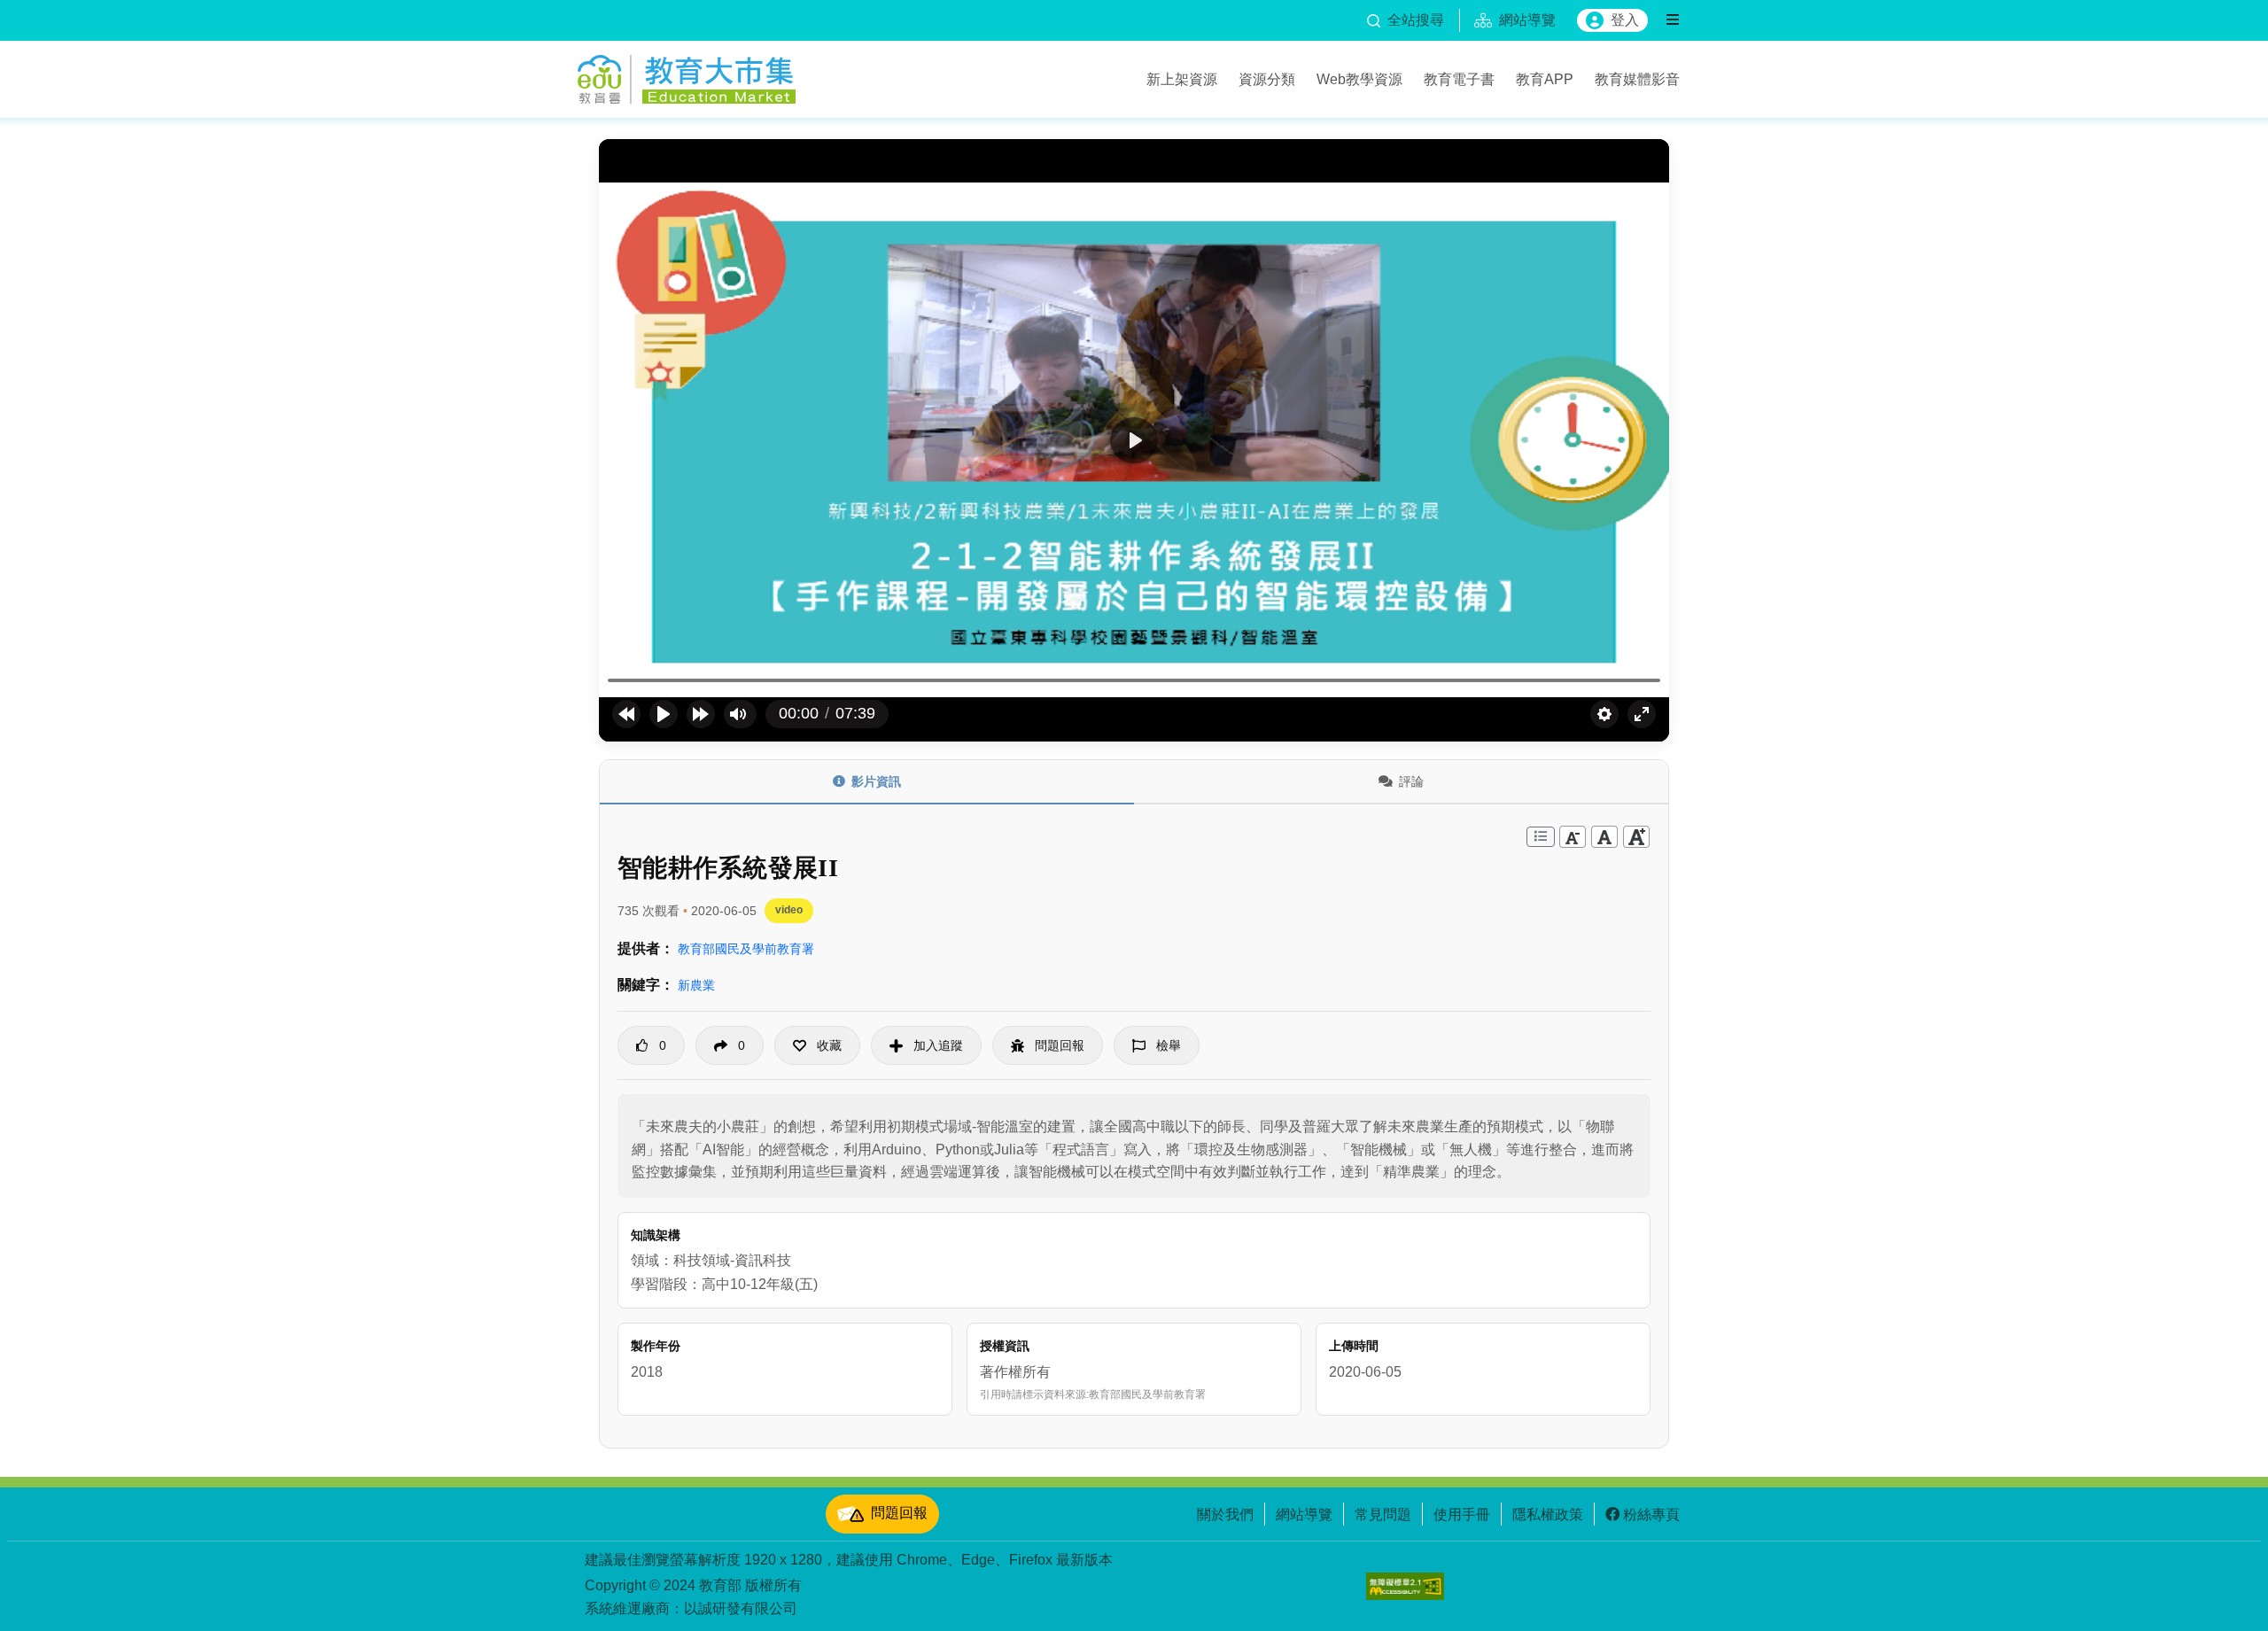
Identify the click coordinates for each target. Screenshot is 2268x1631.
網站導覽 (1304, 1514)
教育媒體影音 (1637, 79)
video (789, 910)
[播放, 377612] (664, 714)
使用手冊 (1462, 1514)
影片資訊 (876, 781)
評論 (1411, 781)
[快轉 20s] (701, 714)
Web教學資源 (1359, 79)
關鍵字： (646, 985)
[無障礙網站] (1405, 1586)
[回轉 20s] (626, 714)
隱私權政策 (1548, 1514)
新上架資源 (1182, 79)
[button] (817, 1045)
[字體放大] (1636, 837)
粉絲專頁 (1651, 1514)
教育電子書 (1459, 79)
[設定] (1604, 714)
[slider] (1134, 681)
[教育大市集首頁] (687, 76)
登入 (1625, 20)
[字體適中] (1604, 837)
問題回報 (899, 1513)
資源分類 (1267, 79)
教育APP (1545, 79)
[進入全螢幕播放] (1642, 714)
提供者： (646, 948)
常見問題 (1383, 1514)
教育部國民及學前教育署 (746, 949)
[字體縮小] (1573, 837)
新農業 (696, 985)
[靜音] (738, 714)
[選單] (1673, 20)
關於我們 (1225, 1514)
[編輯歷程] (1541, 837)
